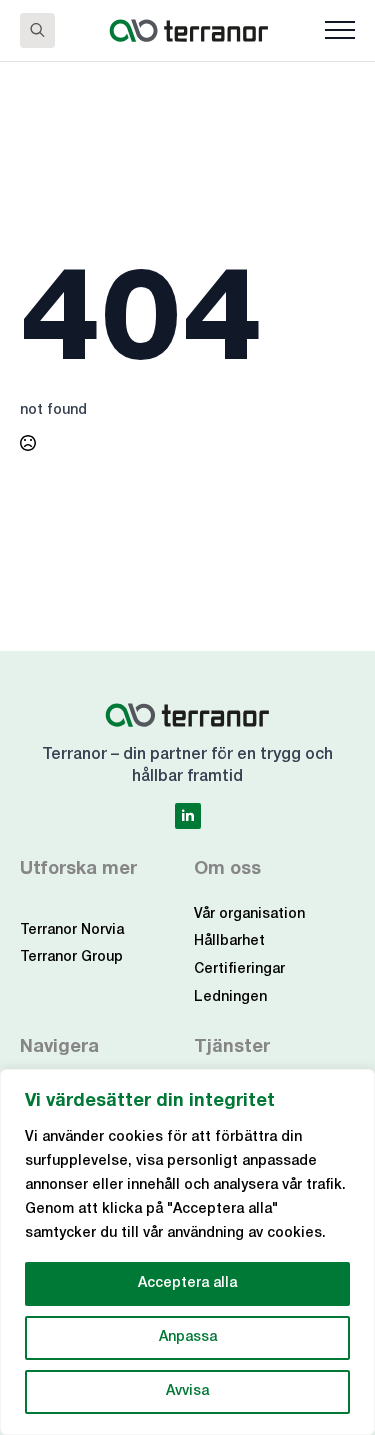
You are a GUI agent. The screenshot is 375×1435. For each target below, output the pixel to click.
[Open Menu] (340, 30)
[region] (187, 1252)
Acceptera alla (187, 1283)
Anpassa (188, 1337)
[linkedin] (188, 816)
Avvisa (187, 1391)
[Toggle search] (37, 30)
